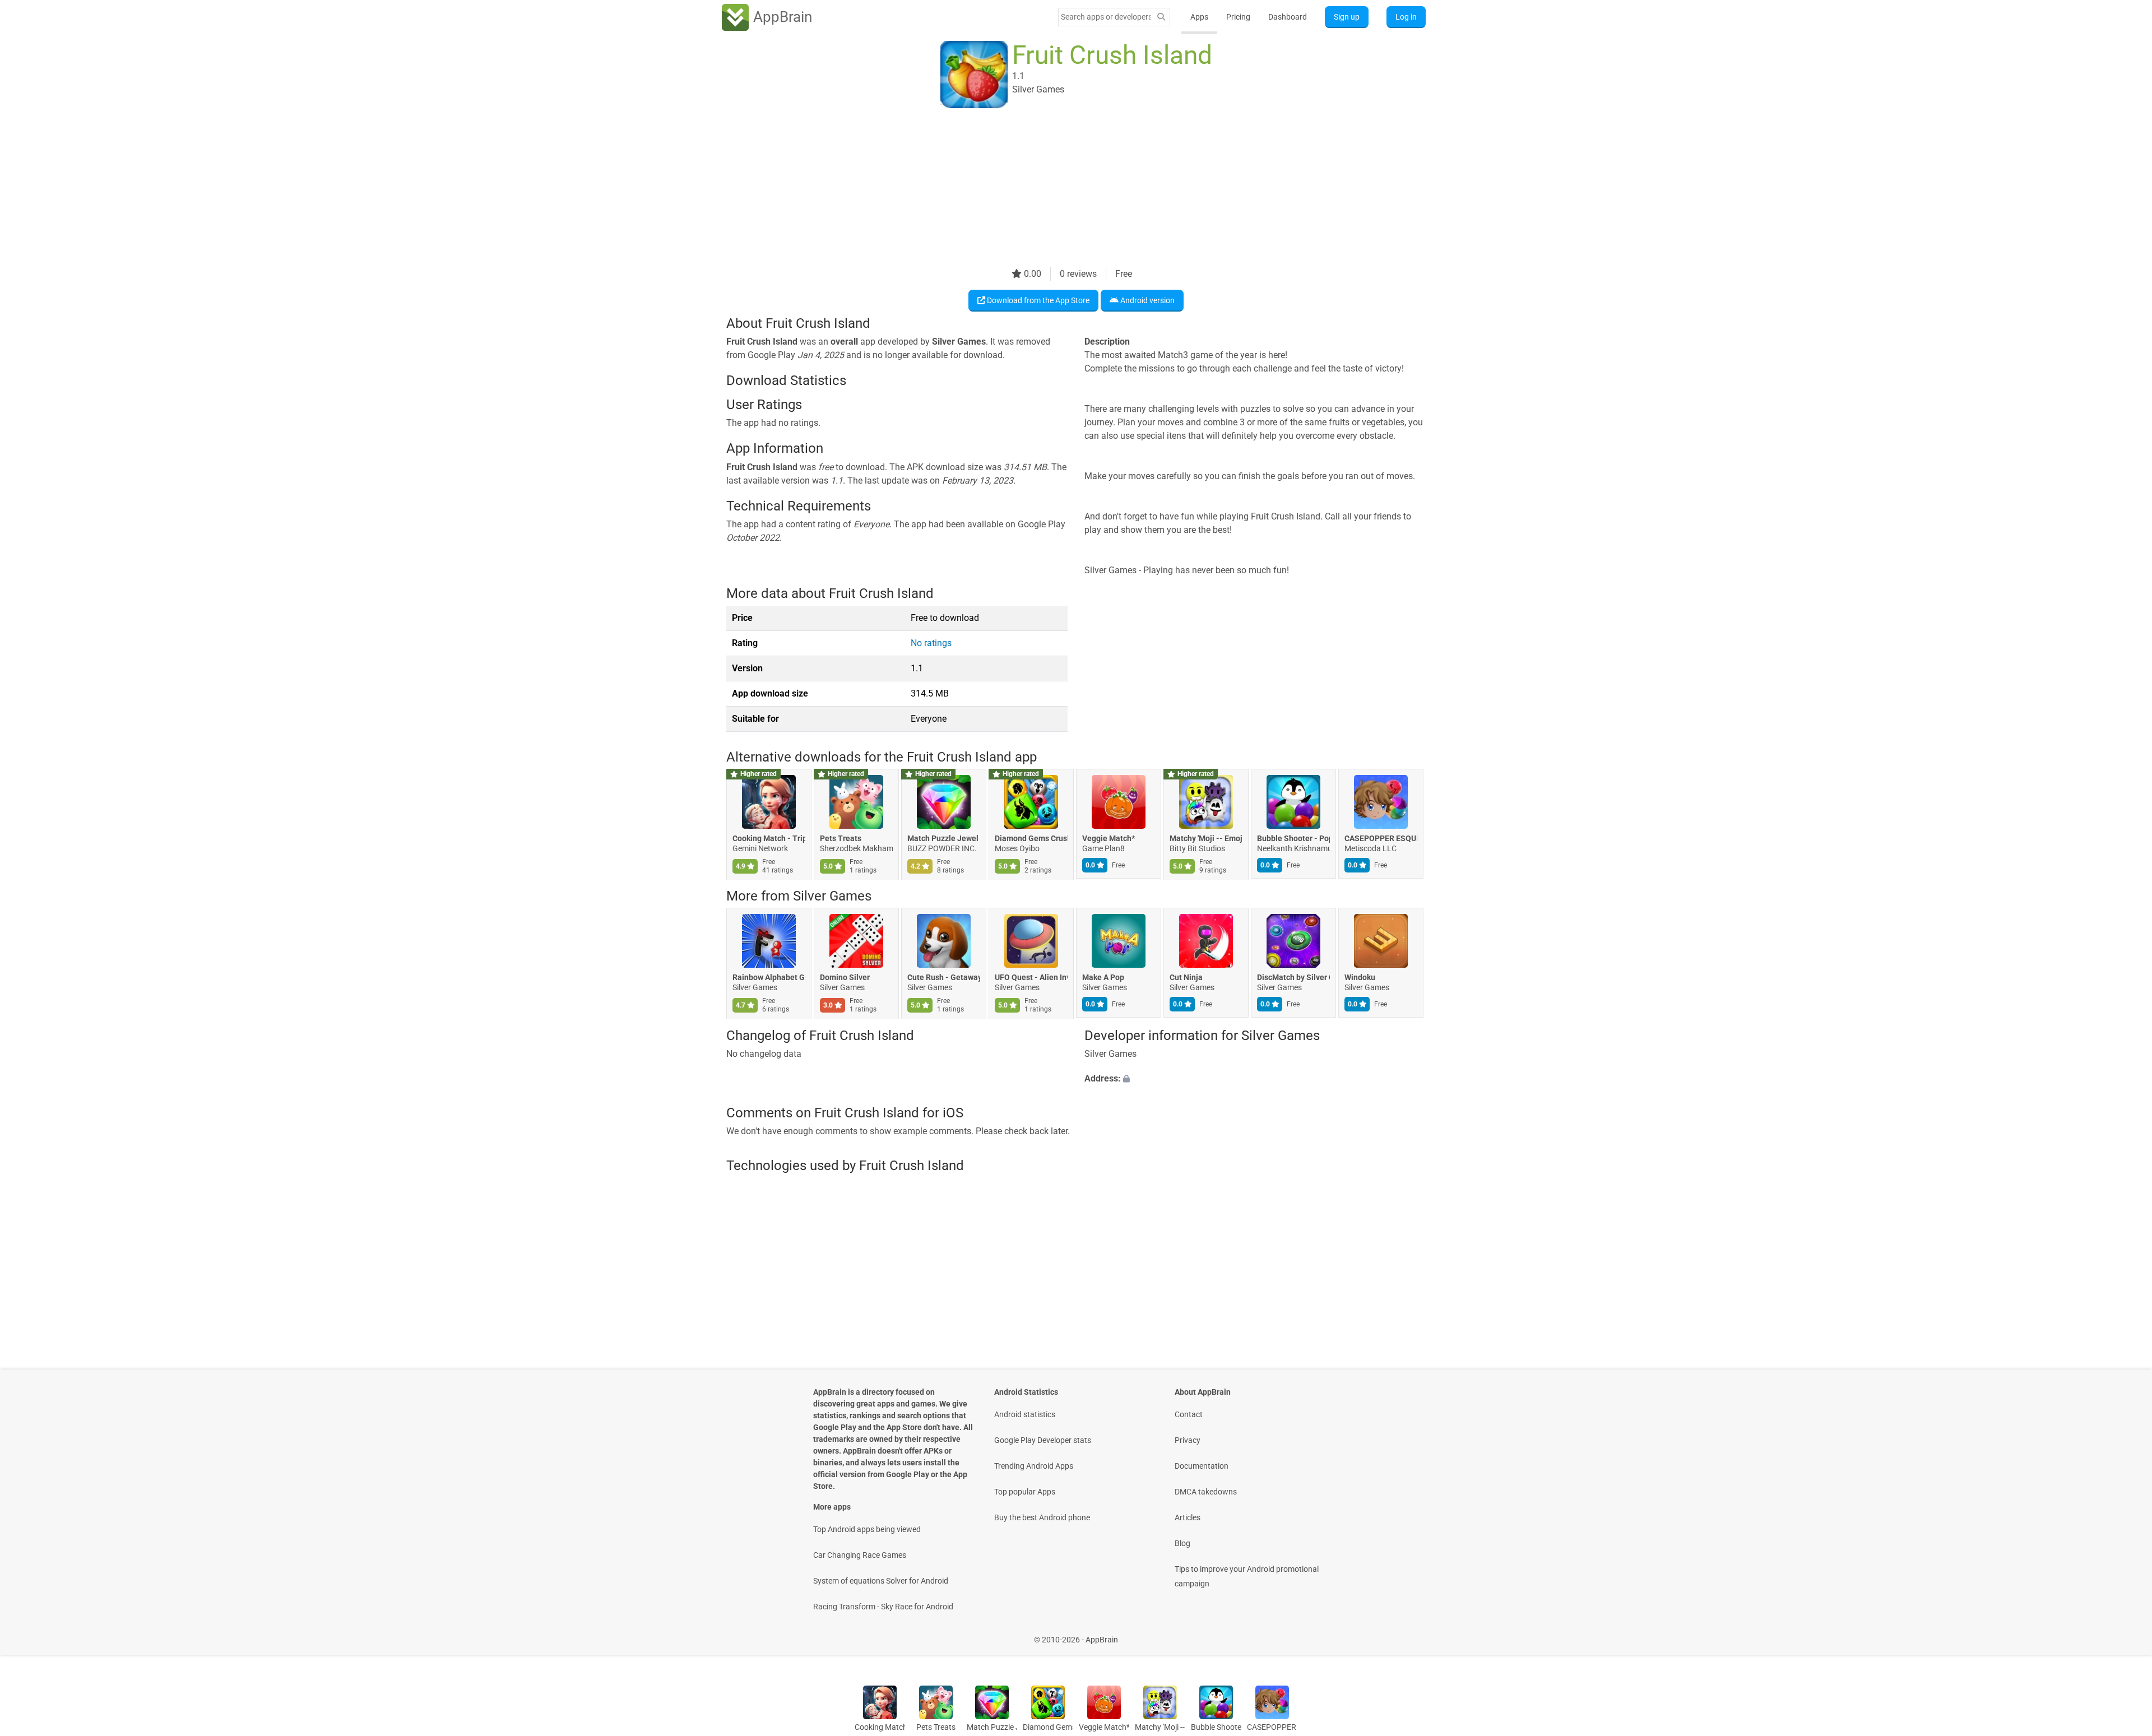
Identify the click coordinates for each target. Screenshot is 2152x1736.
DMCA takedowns (1206, 1492)
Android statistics (1025, 1414)
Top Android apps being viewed (867, 1529)
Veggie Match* (1109, 838)
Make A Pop (1103, 978)
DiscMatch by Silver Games (1293, 978)
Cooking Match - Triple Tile (769, 838)
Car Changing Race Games (860, 1555)
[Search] (1161, 17)
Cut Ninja (1186, 978)
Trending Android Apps (1034, 1466)
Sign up (1347, 17)
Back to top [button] (2124, 1634)
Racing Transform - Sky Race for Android (883, 1607)
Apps (1199, 17)
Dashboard (1288, 17)
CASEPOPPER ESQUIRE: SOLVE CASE (1381, 838)
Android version (1147, 300)
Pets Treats (841, 838)
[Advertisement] (1063, 189)
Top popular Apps (1025, 1492)
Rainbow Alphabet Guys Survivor (769, 978)
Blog (1182, 1543)
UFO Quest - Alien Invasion (1031, 978)
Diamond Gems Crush (1031, 838)
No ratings (931, 643)
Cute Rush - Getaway (944, 978)
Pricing (1238, 17)
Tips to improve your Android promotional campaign (1247, 1576)
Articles (1188, 1517)
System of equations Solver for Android (881, 1581)
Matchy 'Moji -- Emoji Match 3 (1206, 838)
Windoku (1360, 978)
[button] (1255, 1079)
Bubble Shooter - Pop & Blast (1293, 838)
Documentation (1202, 1466)
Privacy (1188, 1440)
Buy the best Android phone (1042, 1517)
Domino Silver (845, 978)
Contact (1189, 1414)
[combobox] (1106, 17)
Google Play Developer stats (1043, 1440)
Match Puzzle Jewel (943, 838)
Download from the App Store (1037, 300)
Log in (1406, 17)
